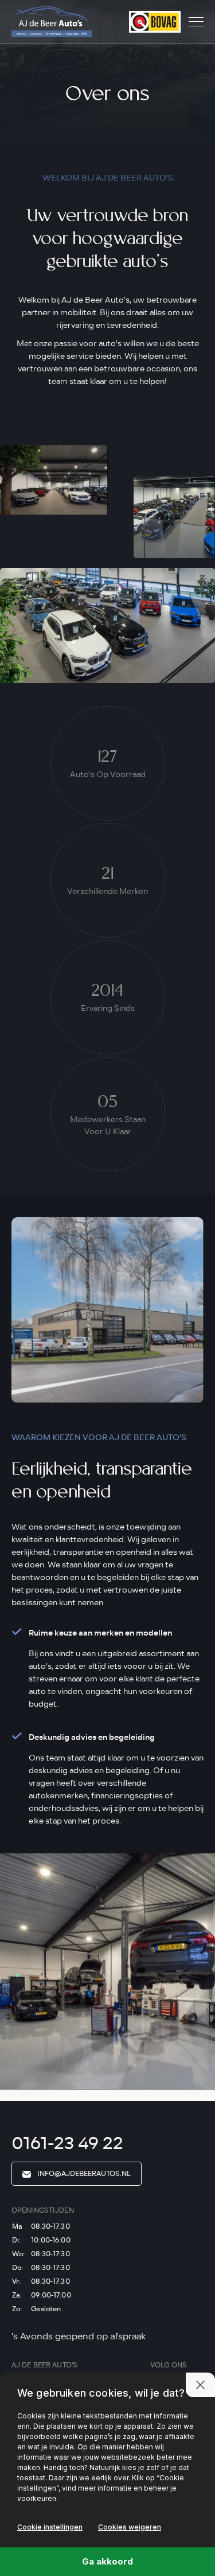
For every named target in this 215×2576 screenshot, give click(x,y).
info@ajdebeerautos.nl (83, 2174)
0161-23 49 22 (67, 2143)
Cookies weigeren (130, 2527)
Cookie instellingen (50, 2527)
